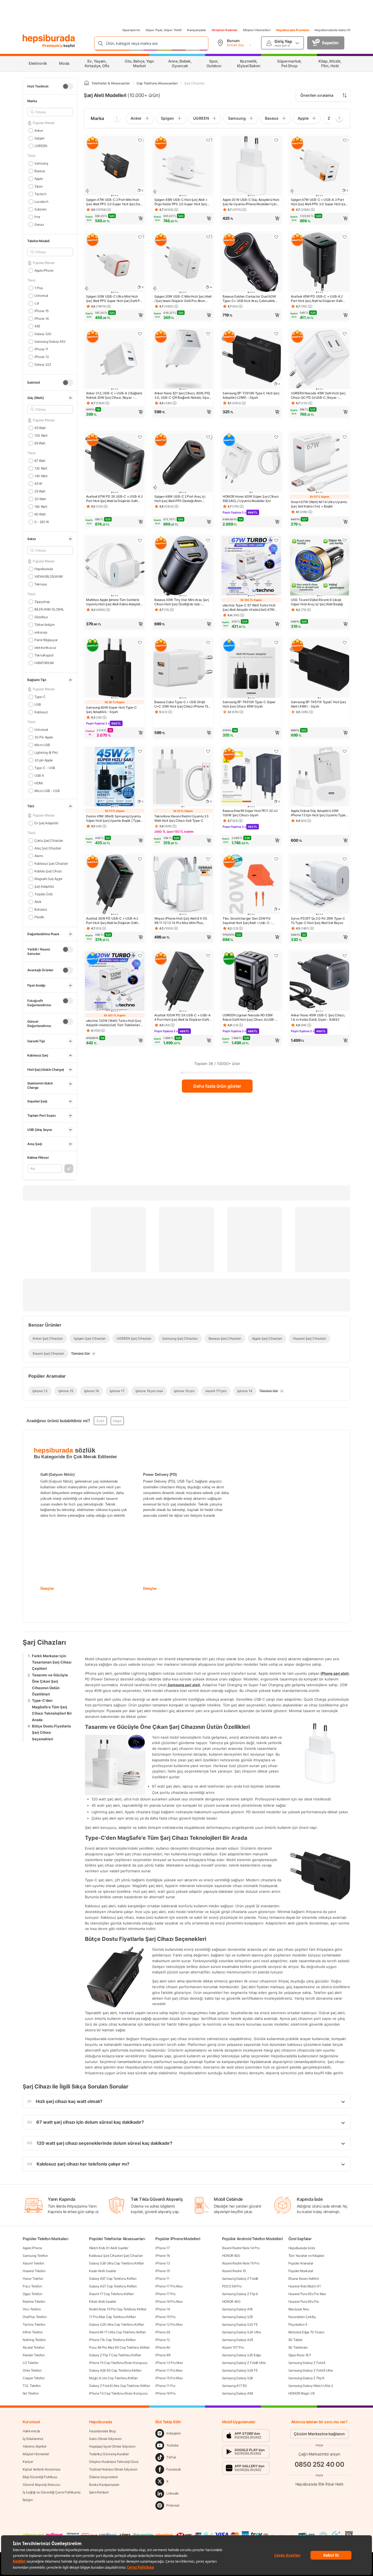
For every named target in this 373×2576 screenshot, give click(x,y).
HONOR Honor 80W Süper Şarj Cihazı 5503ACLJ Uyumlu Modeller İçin (251, 499)
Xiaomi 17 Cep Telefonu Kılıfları (111, 2294)
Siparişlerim (131, 30)
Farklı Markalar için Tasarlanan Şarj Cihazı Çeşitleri (52, 1662)
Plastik (39, 917)
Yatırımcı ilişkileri (35, 2446)
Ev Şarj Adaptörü (46, 823)
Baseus (40, 171)
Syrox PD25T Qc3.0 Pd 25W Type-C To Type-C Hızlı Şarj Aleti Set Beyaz (318, 921)
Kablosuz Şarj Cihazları (51, 863)
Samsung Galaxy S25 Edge (242, 2355)
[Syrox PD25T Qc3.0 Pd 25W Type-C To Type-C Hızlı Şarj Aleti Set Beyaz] (319, 885)
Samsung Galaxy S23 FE (240, 2324)
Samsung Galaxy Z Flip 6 (240, 2294)
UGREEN (41, 146)
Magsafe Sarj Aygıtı (48, 879)
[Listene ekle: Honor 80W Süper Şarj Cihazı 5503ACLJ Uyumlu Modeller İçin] (276, 437)
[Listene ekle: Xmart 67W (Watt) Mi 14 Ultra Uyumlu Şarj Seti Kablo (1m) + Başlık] (345, 437)
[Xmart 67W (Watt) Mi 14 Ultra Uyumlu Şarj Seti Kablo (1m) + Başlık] (319, 463)
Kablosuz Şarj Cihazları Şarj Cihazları (116, 2256)
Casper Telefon (34, 2378)
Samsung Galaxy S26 (238, 2378)
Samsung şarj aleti (183, 1685)
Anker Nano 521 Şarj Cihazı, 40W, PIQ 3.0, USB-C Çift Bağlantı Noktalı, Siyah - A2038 (182, 395)
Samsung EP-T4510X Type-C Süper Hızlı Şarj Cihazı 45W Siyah (249, 704)
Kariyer (28, 2462)
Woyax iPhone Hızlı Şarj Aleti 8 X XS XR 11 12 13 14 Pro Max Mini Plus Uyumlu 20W (181, 921)
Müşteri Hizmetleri (257, 30)
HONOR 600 (231, 2256)
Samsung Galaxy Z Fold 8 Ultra (311, 2370)
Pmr (37, 217)
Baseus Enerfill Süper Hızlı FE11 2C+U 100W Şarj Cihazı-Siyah (250, 813)
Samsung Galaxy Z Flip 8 (306, 2378)
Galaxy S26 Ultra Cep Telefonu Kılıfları (116, 2263)
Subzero (41, 209)
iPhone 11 (162, 2279)
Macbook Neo (299, 2309)
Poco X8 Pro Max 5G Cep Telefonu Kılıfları (119, 2347)
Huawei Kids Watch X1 (305, 2286)
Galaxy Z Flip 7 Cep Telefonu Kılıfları (115, 2355)
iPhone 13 (163, 2263)
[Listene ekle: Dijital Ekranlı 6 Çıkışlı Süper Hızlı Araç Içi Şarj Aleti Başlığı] (345, 540)
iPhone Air (163, 2347)
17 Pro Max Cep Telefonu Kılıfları (112, 2317)
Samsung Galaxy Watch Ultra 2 (311, 2386)
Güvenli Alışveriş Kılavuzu (41, 2485)
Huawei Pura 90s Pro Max (307, 2294)
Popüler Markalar (301, 2271)
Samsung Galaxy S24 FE (240, 2370)
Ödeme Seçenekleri (103, 2477)
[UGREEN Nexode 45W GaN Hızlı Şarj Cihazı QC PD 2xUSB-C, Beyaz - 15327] (319, 360)
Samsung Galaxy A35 (238, 2340)
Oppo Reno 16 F (300, 2355)
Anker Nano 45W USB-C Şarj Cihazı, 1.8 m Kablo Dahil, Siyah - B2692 (318, 1017)
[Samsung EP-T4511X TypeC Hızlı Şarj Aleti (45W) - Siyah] (319, 668)
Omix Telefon (32, 2370)
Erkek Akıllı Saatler (103, 2301)
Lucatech (41, 202)
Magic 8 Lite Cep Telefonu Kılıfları (113, 2378)
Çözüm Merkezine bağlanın (319, 2434)
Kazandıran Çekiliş (302, 2317)
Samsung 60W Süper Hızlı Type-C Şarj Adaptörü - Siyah (111, 710)
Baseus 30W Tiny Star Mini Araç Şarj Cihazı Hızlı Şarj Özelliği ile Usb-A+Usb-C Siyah (182, 602)
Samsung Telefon (35, 2256)
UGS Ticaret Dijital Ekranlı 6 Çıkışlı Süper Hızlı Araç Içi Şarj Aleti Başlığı (317, 602)
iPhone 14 (163, 2309)
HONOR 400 (231, 2301)
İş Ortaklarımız (33, 2439)
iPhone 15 (162, 2271)
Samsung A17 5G (234, 2386)
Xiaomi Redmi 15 (234, 2271)
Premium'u (53, 46)
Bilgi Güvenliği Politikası (40, 2477)
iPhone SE (163, 2332)
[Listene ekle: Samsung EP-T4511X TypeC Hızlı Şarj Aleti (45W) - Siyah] (345, 642)
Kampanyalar (197, 30)
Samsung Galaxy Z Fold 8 (307, 2363)
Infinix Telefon (33, 2332)
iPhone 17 (162, 2248)
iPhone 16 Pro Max (169, 2301)
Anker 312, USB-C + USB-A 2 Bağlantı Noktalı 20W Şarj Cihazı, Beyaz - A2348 (114, 395)
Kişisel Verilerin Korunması (42, 2469)
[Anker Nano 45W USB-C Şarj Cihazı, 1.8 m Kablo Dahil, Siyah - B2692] (319, 982)
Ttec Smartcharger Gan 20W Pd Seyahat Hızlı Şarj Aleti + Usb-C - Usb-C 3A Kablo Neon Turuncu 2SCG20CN (247, 921)
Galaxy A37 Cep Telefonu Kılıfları (113, 2286)
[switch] (68, 86)
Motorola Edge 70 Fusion (306, 2332)
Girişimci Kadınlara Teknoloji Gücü (114, 2462)
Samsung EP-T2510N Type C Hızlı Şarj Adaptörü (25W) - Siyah (251, 395)
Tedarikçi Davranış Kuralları (109, 2454)
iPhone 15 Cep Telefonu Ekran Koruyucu (118, 2363)
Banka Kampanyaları (104, 2485)
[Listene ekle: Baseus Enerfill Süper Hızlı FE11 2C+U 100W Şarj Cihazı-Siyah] (276, 751)
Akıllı (38, 902)
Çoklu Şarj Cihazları (49, 840)
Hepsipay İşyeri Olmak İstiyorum (112, 2446)
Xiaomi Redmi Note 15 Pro (241, 2263)
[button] (115, 218)
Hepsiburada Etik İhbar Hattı (319, 2484)
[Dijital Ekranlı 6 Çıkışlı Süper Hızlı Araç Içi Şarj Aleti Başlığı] (319, 566)
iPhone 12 (162, 2340)
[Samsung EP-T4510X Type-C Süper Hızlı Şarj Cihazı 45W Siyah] (251, 668)
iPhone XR (163, 2355)
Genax (39, 225)
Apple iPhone (32, 2248)
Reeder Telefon (34, 2355)
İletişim (28, 2500)
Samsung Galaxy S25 (238, 2317)
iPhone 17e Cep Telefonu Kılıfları (112, 2340)
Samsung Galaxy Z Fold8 (240, 2279)
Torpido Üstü (44, 894)
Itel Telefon (31, 2393)
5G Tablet (295, 2340)
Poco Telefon (32, 2286)
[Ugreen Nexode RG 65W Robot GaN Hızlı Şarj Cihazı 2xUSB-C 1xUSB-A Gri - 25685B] (251, 982)
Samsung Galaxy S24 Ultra (242, 2332)
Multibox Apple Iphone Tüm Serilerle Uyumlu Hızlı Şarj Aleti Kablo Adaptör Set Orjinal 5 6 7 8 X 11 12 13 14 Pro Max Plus (113, 602)
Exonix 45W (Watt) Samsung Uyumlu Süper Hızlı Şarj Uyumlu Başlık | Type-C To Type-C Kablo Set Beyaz (114, 818)
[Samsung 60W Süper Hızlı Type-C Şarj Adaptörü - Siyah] (115, 668)
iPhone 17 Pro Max (169, 2286)
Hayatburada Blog (102, 2431)
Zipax (38, 186)
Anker (39, 130)
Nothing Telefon (34, 2340)
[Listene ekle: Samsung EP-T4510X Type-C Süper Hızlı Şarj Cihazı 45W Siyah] (276, 642)
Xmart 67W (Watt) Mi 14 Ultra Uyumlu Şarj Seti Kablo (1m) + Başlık (319, 504)
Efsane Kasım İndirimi (304, 2279)
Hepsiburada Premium (293, 30)
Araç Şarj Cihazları (48, 848)
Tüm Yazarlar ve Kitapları (306, 2256)
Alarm (39, 856)
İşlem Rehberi (99, 2492)
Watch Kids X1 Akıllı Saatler (109, 2248)
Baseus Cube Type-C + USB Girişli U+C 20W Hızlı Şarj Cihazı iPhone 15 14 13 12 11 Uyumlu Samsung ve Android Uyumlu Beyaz (181, 704)
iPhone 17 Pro (165, 2294)
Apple (39, 179)
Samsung (41, 163)
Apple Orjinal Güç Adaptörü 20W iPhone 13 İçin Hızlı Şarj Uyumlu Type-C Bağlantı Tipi (319, 813)
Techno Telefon (34, 2324)
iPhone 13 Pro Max (169, 2363)
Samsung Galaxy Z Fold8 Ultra (244, 2363)
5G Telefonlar (298, 2347)
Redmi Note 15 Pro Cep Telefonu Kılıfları (118, 2309)
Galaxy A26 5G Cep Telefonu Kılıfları (115, 2370)
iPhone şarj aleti (335, 1673)
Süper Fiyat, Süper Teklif (164, 30)
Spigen (39, 138)
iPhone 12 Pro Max (169, 2324)
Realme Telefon (34, 2301)
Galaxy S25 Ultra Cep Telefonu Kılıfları (116, 2324)
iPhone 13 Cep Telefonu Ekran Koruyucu (118, 2393)
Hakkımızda (31, 2431)
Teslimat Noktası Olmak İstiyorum (113, 2469)
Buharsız (41, 909)
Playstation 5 (298, 2324)
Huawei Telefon (34, 2271)
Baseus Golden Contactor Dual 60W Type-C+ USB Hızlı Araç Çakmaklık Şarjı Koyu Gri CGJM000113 (249, 299)
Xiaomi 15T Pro (233, 2347)
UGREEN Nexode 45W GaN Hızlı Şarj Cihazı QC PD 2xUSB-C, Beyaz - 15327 (318, 395)
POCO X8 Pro (232, 2286)
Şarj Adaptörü (44, 886)
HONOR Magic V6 (301, 2393)
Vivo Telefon (32, 2309)
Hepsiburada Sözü (302, 2248)
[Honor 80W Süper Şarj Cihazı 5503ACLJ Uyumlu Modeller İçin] (251, 463)
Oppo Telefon (32, 2294)
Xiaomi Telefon (33, 2263)
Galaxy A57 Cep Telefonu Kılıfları (113, 2279)
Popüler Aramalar (301, 2263)
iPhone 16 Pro (165, 2393)
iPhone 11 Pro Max (169, 2370)
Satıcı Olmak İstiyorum (105, 2439)
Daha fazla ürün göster (217, 1086)
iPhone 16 (162, 2256)
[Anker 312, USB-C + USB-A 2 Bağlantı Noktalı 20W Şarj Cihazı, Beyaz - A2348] (115, 360)
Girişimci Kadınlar (225, 30)
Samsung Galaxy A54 (238, 2393)
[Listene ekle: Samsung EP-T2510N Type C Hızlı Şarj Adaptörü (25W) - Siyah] (276, 334)
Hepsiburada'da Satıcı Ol (332, 30)
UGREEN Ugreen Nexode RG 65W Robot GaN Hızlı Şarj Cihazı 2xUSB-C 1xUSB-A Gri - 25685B (250, 1017)
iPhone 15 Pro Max (169, 2378)
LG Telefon (31, 2363)
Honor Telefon (33, 2279)
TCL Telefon (32, 2386)
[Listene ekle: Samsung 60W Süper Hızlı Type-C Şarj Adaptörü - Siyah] (140, 642)
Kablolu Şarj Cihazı (48, 871)
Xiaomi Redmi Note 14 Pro (241, 2248)
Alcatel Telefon (34, 2347)
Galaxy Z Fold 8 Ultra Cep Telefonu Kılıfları (119, 2386)
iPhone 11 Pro (165, 2386)
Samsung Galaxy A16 (237, 2309)
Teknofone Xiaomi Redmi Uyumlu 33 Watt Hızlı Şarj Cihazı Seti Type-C (181, 818)
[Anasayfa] (87, 83)
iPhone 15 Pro (165, 2317)
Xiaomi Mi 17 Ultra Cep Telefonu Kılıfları (117, 2332)
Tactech (40, 194)
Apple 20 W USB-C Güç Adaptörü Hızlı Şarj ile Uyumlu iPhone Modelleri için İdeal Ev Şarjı (251, 202)
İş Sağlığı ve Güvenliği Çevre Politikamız (52, 2492)
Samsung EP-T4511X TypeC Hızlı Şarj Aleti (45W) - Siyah (318, 704)
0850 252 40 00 (319, 2464)
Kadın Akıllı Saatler (103, 2271)
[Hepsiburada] (49, 39)
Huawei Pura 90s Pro (304, 2301)
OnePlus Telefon (35, 2317)
